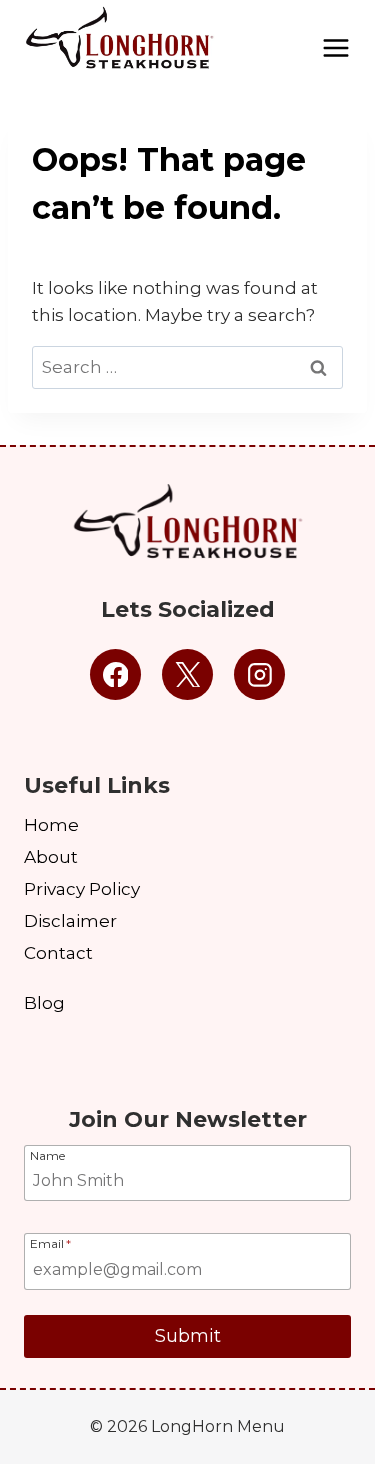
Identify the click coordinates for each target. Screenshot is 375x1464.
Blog (44, 1003)
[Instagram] (260, 675)
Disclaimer (70, 921)
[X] (188, 675)
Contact (58, 953)
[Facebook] (116, 675)
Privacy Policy (82, 889)
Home (51, 825)
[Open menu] (336, 40)
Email (50, 1243)
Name (47, 1155)
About (51, 857)
